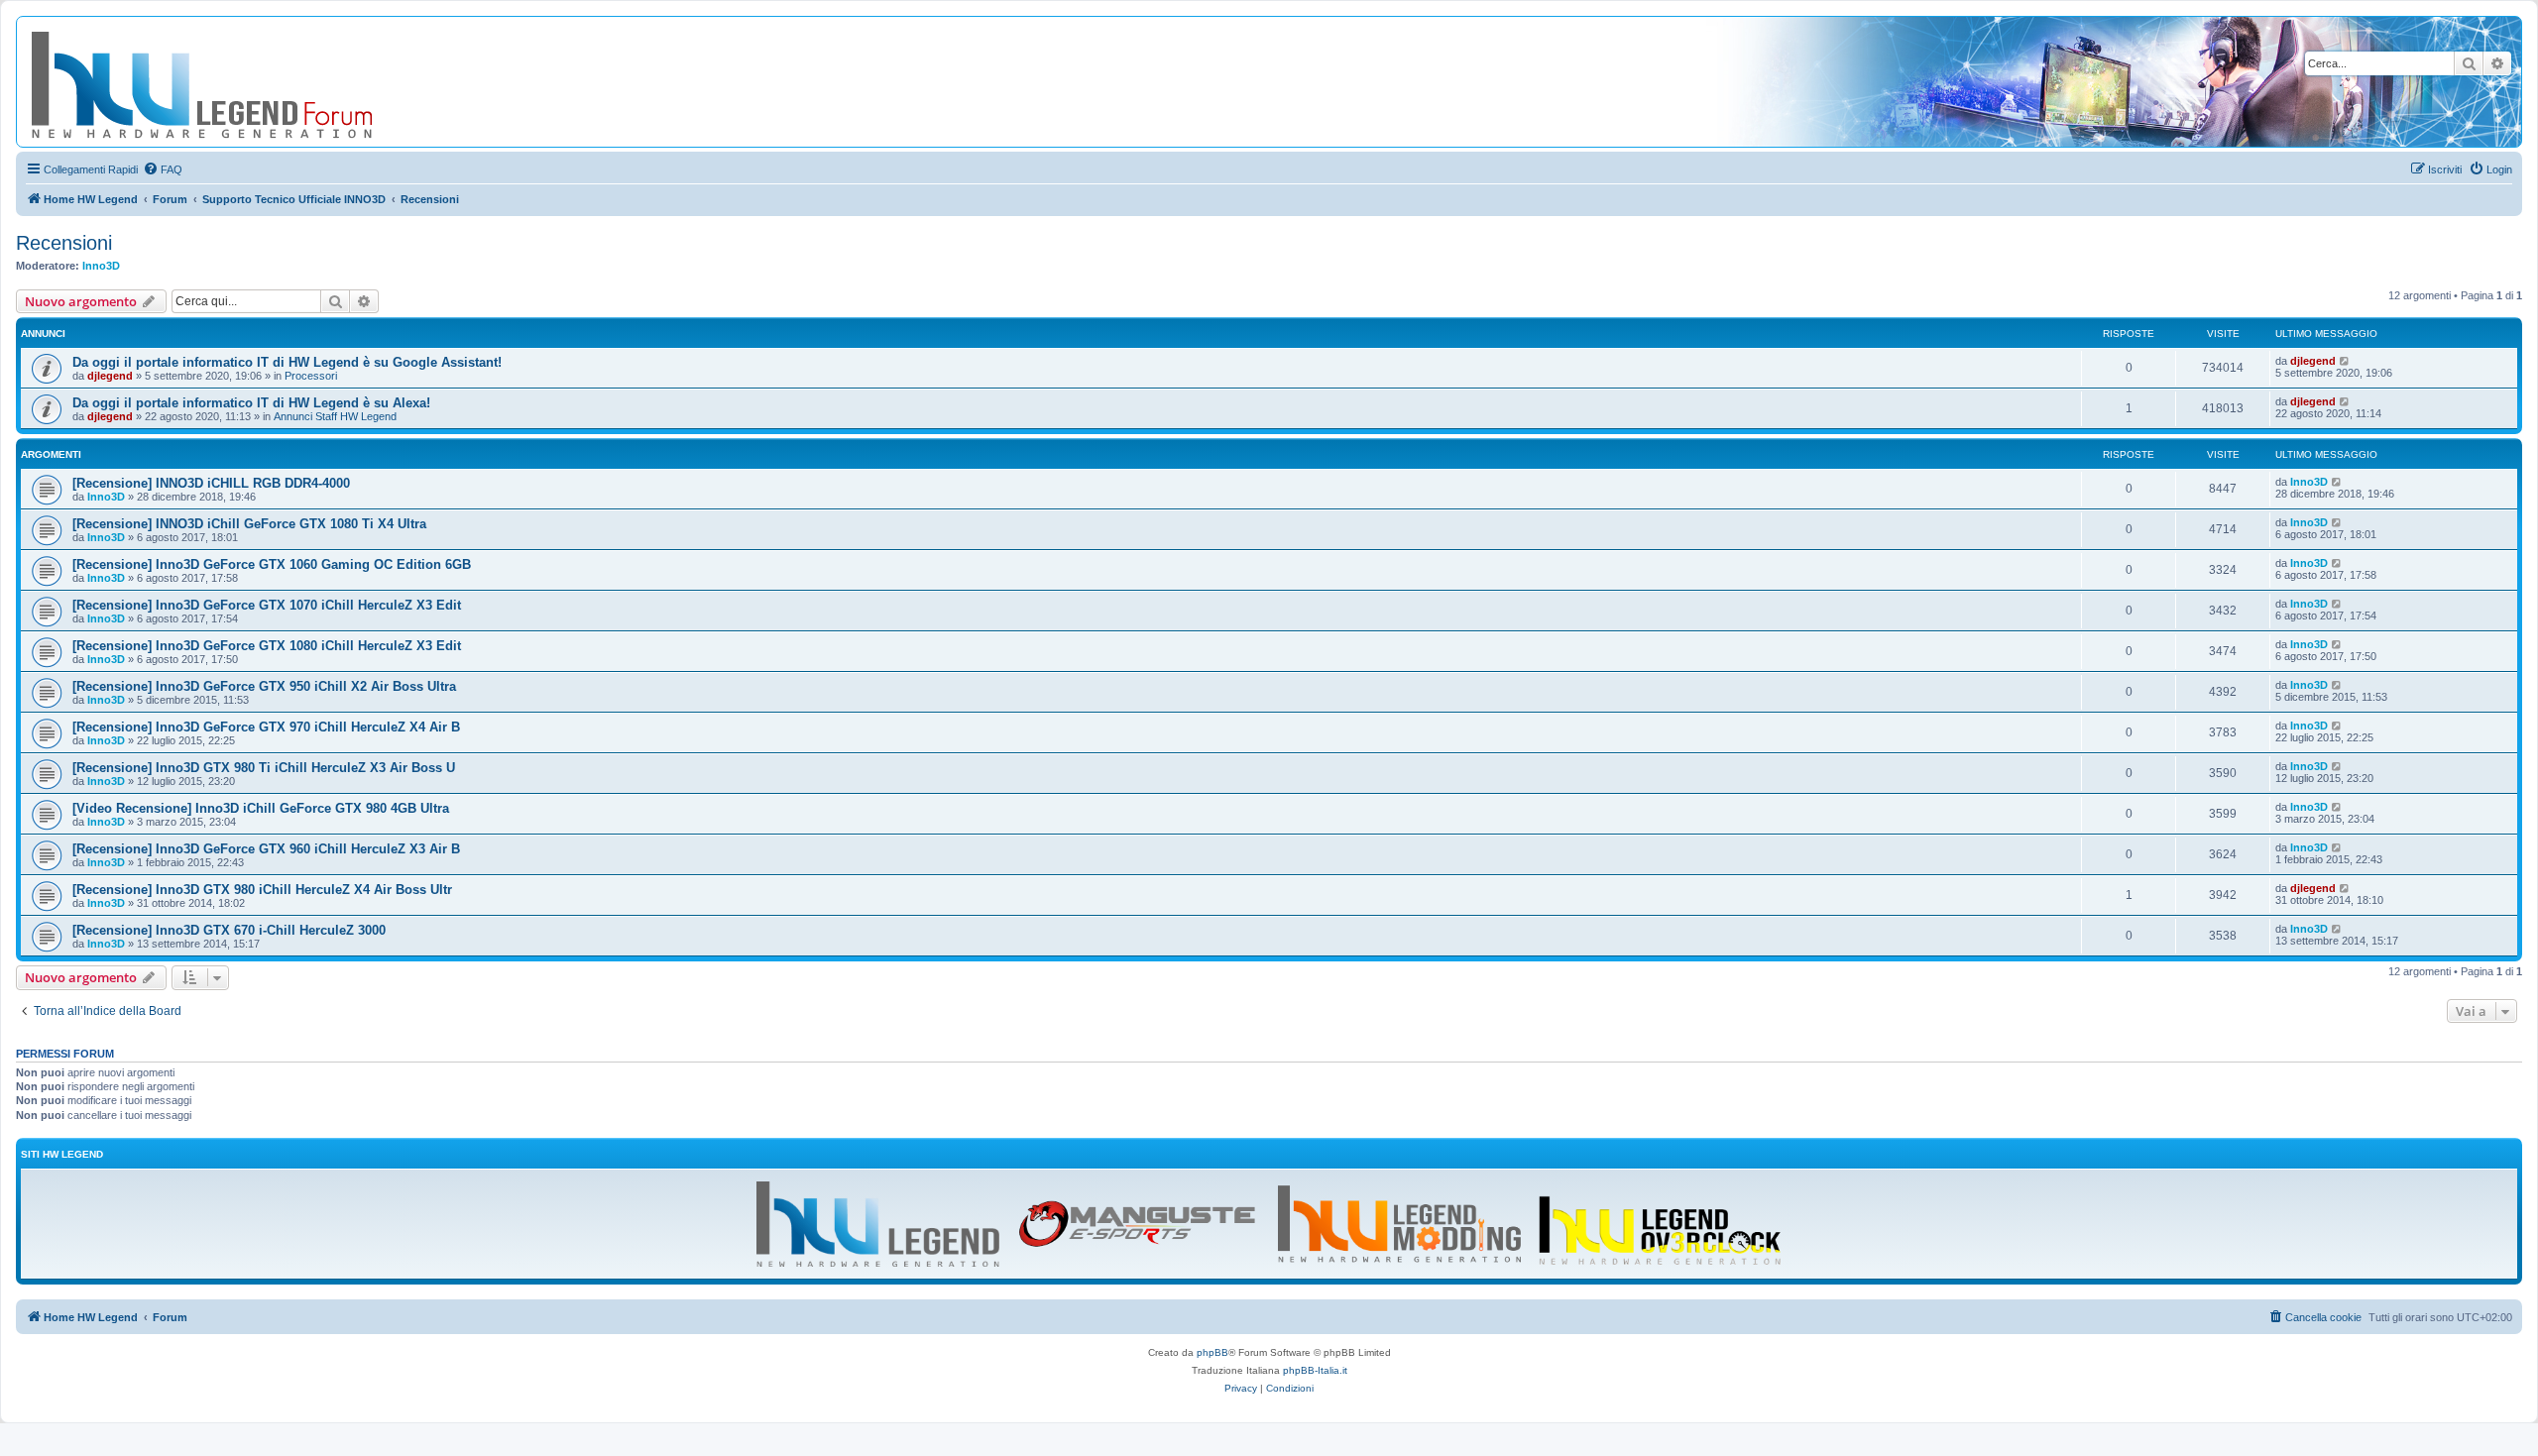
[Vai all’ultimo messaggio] (2345, 361)
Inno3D (101, 266)
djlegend (110, 376)
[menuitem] (163, 169)
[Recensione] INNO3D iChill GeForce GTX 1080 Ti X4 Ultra (249, 524)
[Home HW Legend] (234, 82)
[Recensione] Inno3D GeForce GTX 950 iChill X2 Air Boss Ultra (264, 686)
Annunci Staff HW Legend (335, 416)
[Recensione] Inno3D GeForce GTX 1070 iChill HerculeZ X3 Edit (267, 605)
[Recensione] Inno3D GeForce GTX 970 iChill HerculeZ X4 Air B (266, 727)
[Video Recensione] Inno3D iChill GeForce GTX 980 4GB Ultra (261, 808)
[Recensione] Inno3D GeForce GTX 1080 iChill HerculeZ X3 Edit (267, 646)
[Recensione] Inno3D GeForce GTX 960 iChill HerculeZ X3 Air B (266, 849)
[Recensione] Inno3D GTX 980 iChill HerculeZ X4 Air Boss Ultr (262, 890)
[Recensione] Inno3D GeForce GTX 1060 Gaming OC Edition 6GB (272, 564)
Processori (311, 376)
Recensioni (64, 243)
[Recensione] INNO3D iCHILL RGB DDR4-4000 (211, 483)
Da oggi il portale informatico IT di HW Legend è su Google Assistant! (287, 362)
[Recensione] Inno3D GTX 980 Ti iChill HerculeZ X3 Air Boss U (264, 768)
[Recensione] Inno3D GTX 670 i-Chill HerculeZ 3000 (229, 930)
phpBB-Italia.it (1315, 1370)
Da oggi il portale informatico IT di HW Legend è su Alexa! (251, 403)
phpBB (1212, 1352)
